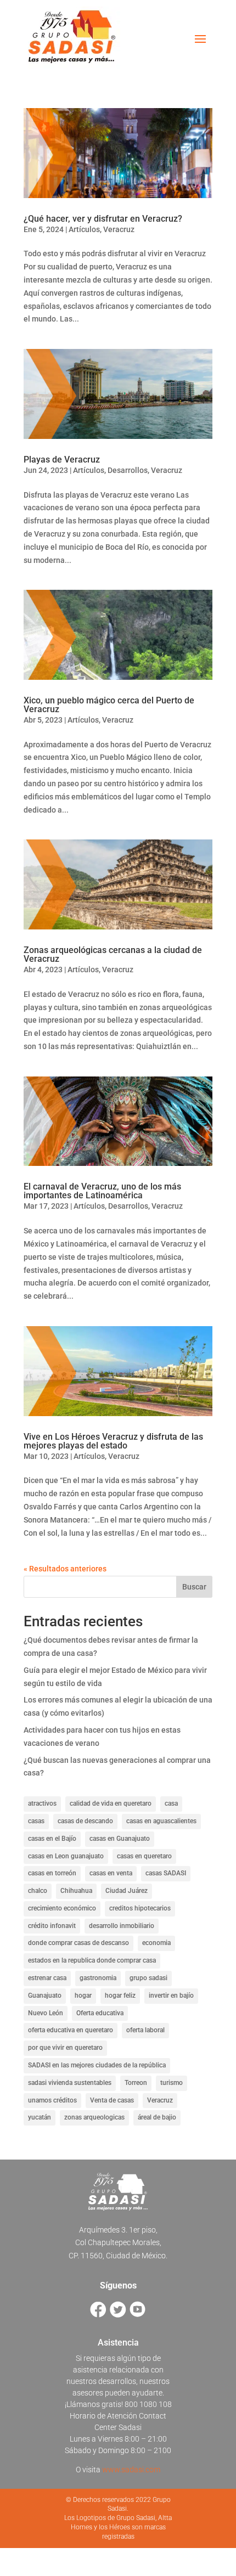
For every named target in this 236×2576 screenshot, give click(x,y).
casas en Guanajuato (120, 1839)
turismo (172, 2083)
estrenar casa (47, 1978)
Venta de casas (112, 2100)
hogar (83, 1996)
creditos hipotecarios (140, 1908)
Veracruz (119, 229)
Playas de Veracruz (62, 460)
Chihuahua (76, 1891)
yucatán (40, 2117)
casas (36, 1821)
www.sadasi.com (131, 2470)
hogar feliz (120, 1996)
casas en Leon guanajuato (66, 1856)
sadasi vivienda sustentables (70, 2083)
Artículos (84, 229)
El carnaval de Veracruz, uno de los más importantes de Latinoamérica (102, 1191)
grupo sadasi (148, 1978)
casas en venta (111, 1873)
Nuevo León (46, 2013)
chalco (38, 1891)
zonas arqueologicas (94, 2117)
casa (171, 1803)
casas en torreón (52, 1873)
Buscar (194, 1587)
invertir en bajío (171, 1996)
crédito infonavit (52, 1926)
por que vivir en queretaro (65, 2048)
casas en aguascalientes (161, 1821)
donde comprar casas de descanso (78, 1943)
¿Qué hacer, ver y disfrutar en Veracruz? (103, 219)
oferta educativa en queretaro (71, 2030)
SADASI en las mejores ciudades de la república (97, 2065)
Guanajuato (45, 1996)
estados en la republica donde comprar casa (92, 1960)
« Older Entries (49, 1569)
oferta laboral (145, 2030)
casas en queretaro (144, 1856)
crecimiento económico (62, 1908)
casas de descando (85, 1821)
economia (156, 1943)
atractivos (42, 1803)
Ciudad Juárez (127, 1891)
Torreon (136, 2083)
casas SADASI (166, 1873)
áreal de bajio (157, 2117)
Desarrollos (128, 470)
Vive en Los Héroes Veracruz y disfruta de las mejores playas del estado (113, 1441)
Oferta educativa (100, 2013)
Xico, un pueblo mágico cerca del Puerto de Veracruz (109, 705)
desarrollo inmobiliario (122, 1926)
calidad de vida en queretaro (111, 1803)
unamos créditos (52, 2100)
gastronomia (98, 1978)
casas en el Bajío (52, 1839)
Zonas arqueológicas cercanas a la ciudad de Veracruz (113, 954)
